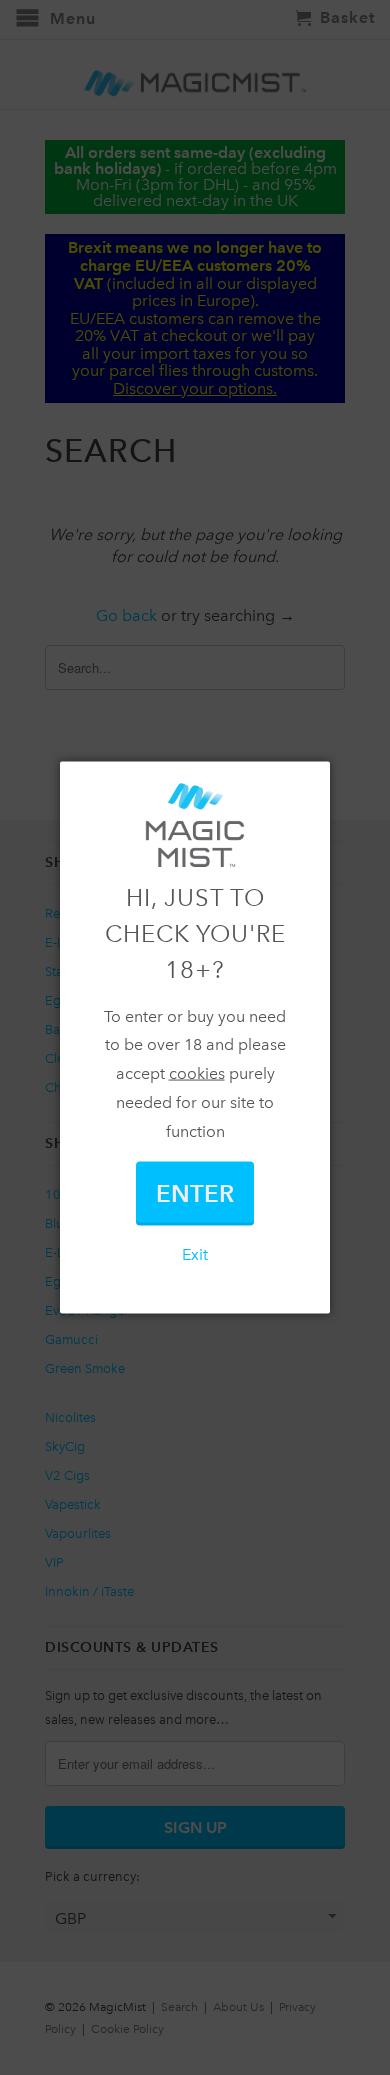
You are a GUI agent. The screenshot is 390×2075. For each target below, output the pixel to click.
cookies (197, 1073)
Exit (195, 1253)
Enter (195, 1192)
